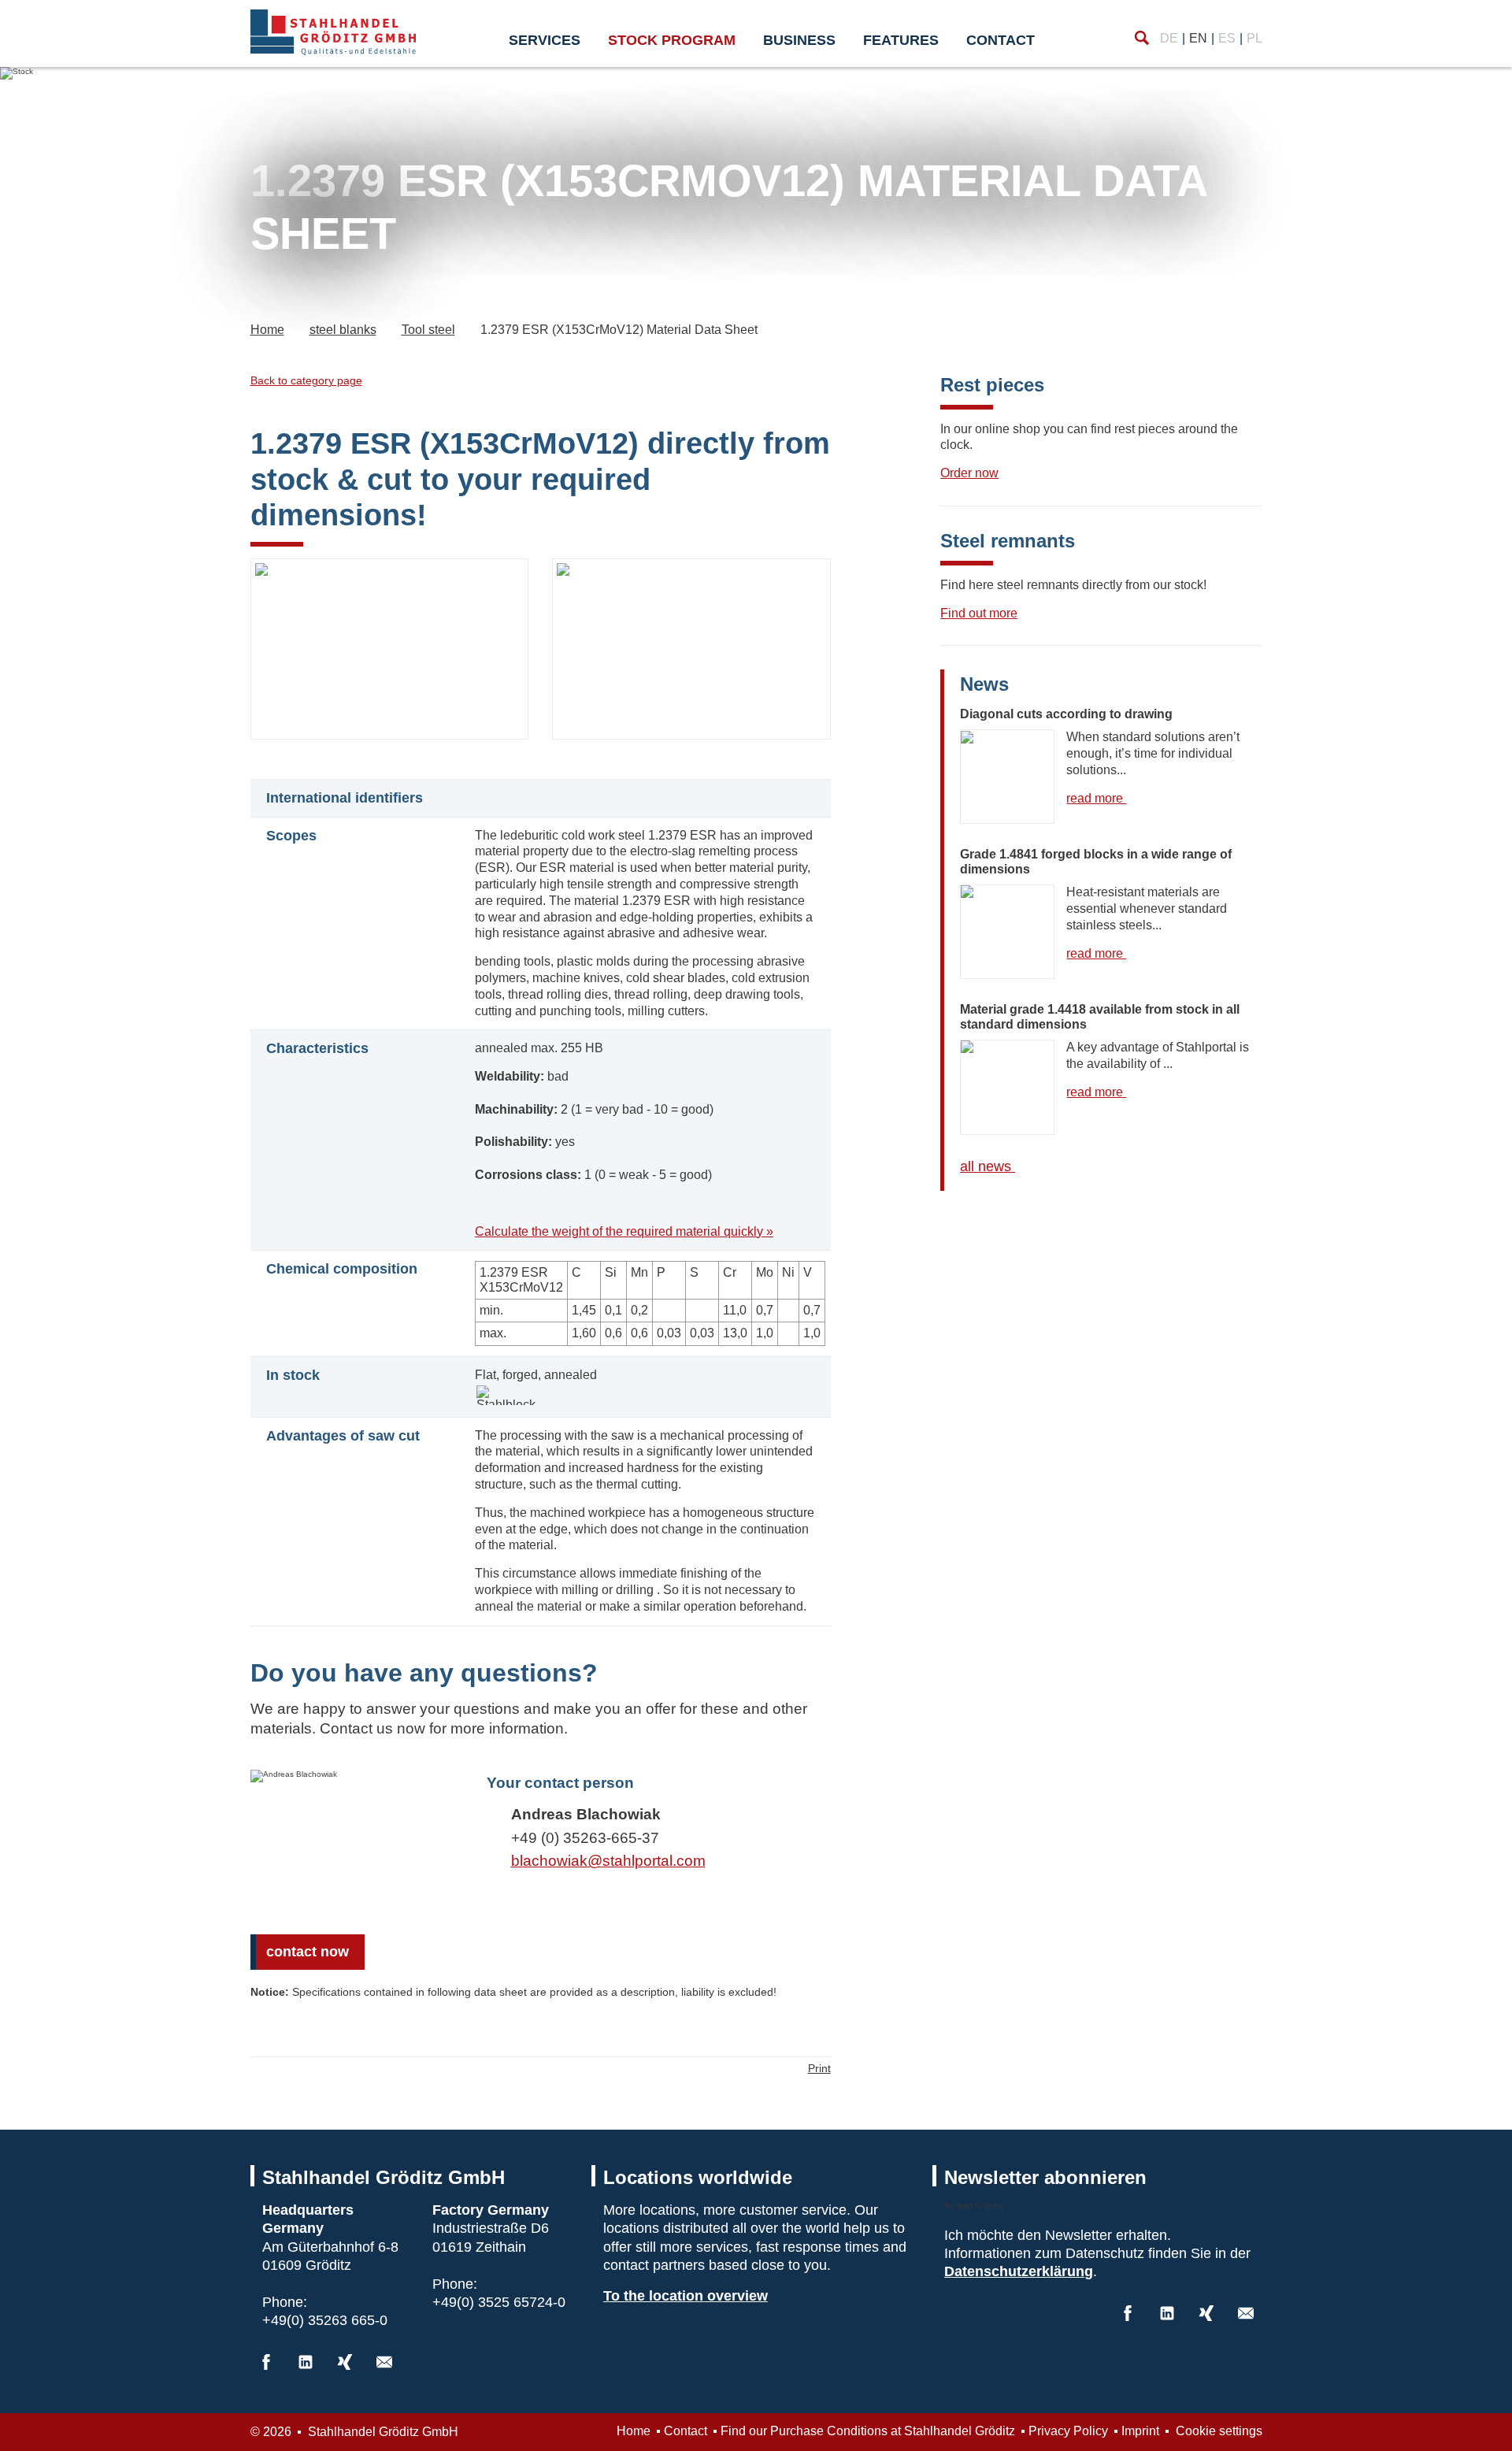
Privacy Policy (1068, 2431)
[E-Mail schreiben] (384, 2362)
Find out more (979, 613)
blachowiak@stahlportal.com (608, 1861)
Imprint (1140, 2431)
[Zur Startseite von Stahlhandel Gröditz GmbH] (333, 32)
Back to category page (306, 380)
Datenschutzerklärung (1019, 2271)
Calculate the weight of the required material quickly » (624, 1231)
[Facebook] (266, 2362)
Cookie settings (1217, 2431)
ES (1227, 38)
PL (1254, 38)
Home (634, 2431)
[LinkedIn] (306, 2362)
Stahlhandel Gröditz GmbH (382, 2432)
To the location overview (686, 2296)
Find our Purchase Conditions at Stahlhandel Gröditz (868, 2431)
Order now (969, 473)
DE (1169, 38)
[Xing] (345, 2362)
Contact (1001, 40)
